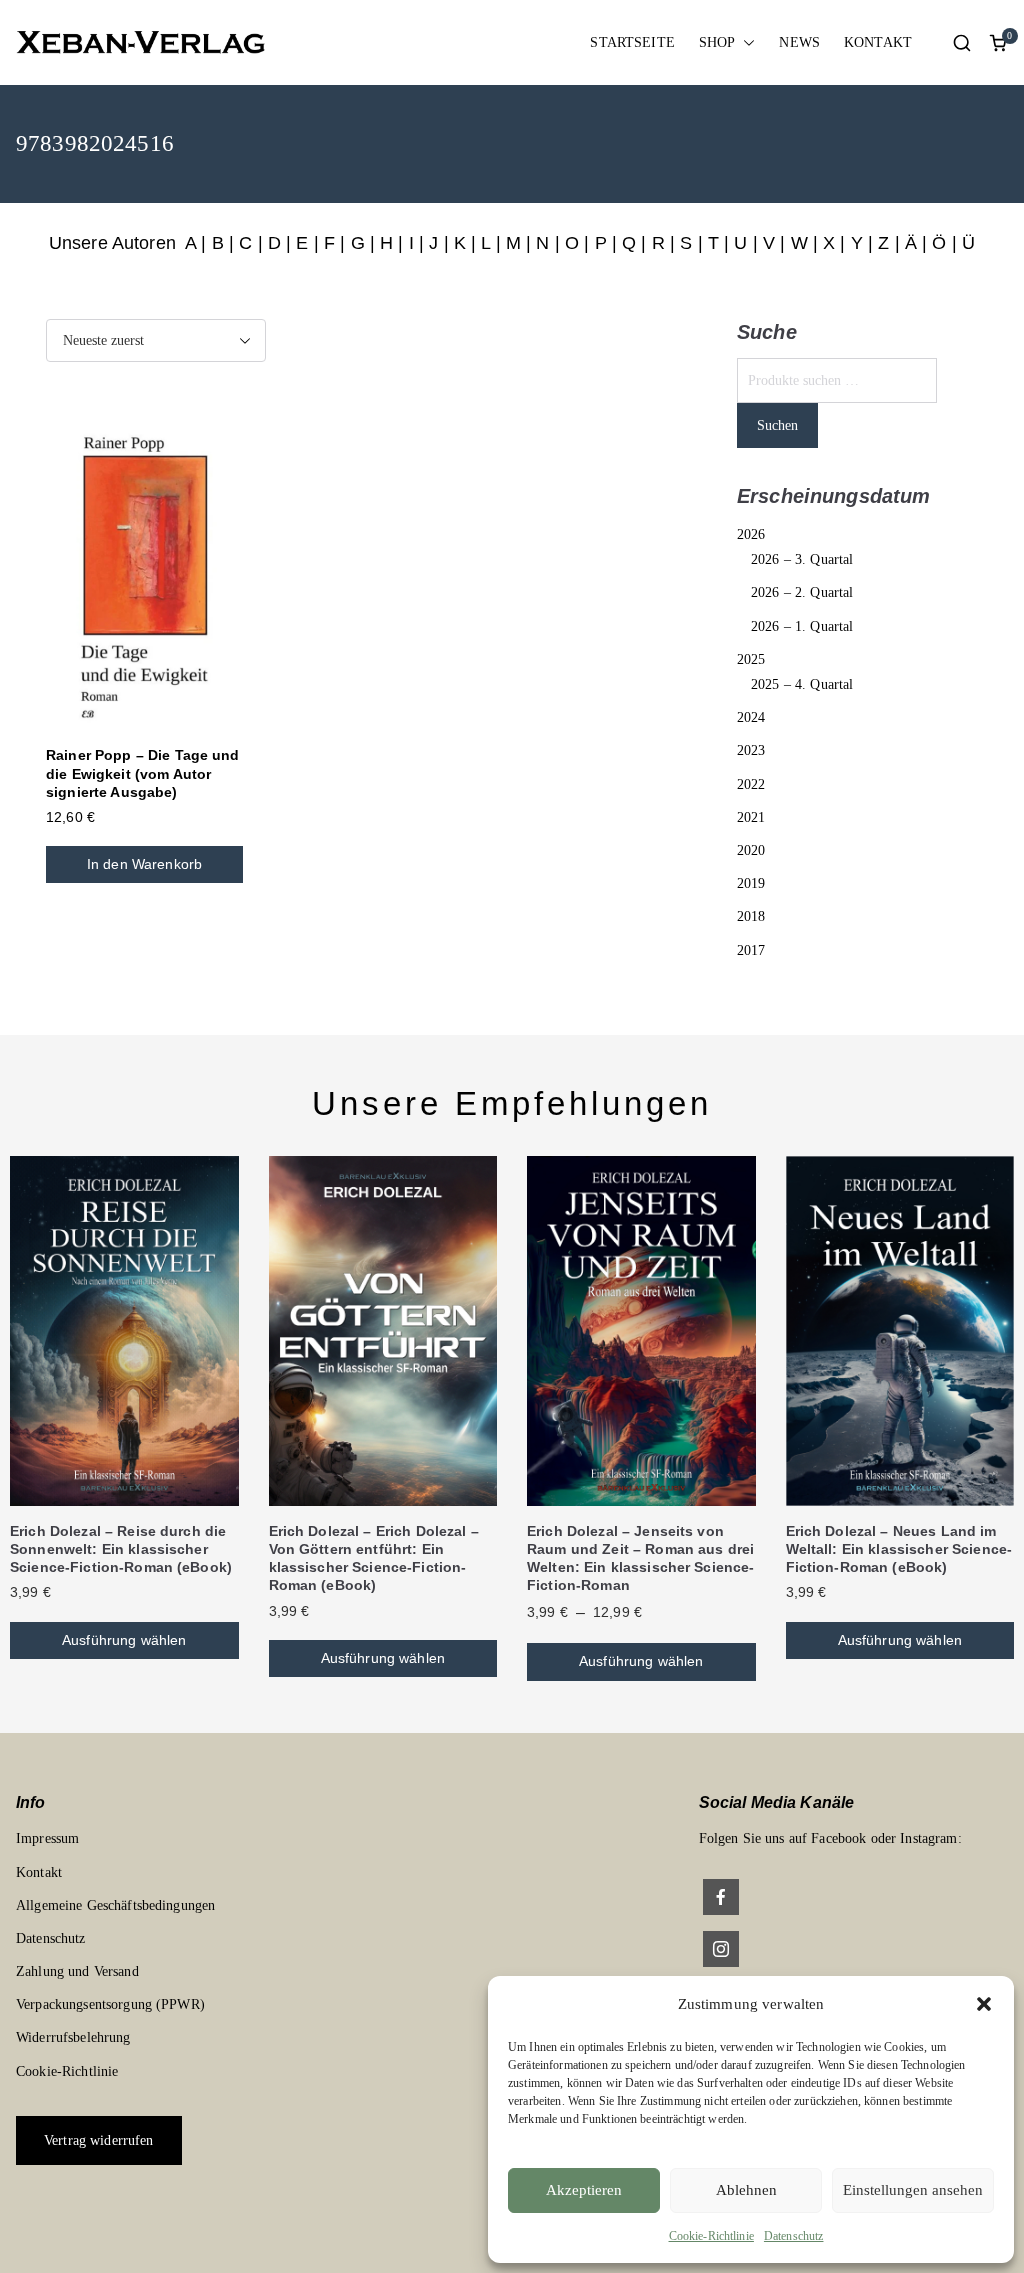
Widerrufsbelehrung (73, 2037)
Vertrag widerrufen (99, 2140)
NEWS (799, 42)
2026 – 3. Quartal (802, 559)
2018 (751, 916)
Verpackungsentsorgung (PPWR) (110, 2004)
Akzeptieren (584, 2190)
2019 (751, 883)
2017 (751, 950)
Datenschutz (794, 2236)
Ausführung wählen (124, 1640)
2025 (751, 659)
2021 (751, 817)
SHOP (717, 42)
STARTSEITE (632, 42)
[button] (984, 2004)
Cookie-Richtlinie (711, 2236)
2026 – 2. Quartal (802, 592)
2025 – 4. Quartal (802, 684)
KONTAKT (878, 42)
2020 (751, 850)
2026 (751, 534)
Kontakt (39, 1872)
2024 (751, 717)
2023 (751, 750)
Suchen (777, 425)
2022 (751, 784)
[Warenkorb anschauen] (998, 43)
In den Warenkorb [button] (144, 864)
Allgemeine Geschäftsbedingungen (115, 1905)
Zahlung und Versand (77, 1971)
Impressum (47, 1838)
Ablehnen (746, 2190)
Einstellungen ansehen (913, 2190)
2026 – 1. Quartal (802, 626)
